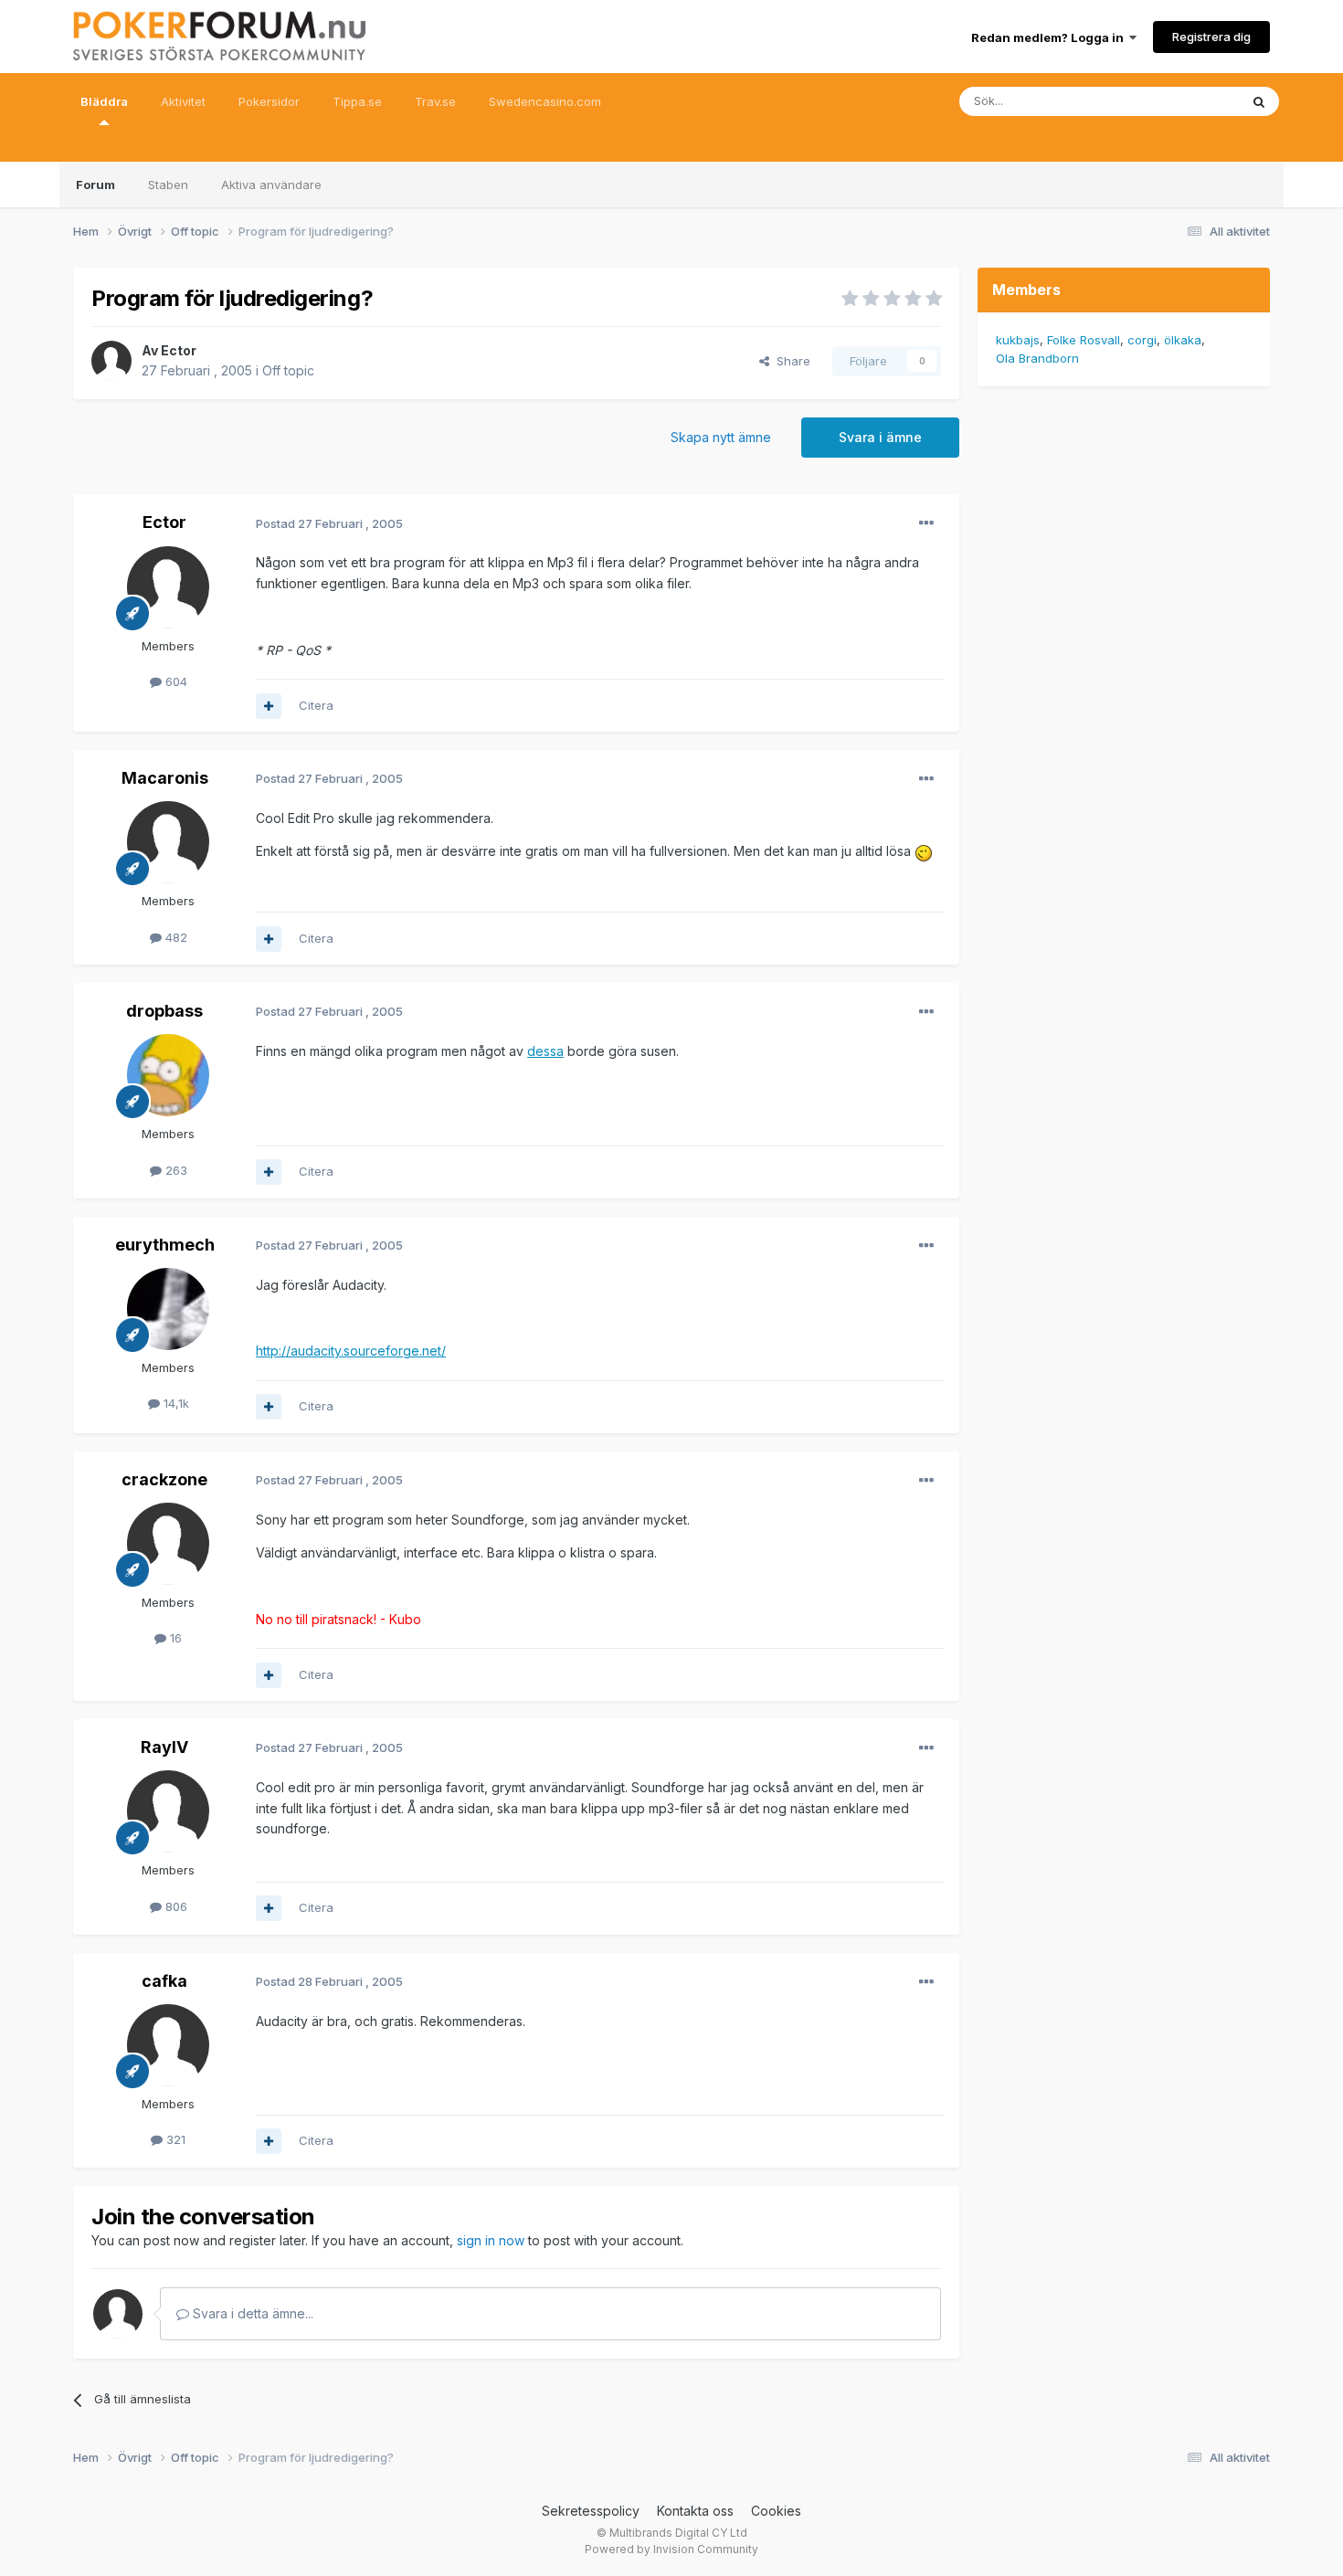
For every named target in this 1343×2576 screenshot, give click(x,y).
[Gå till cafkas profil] (168, 2045)
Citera (316, 705)
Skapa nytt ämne (721, 437)
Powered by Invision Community (671, 2549)
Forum (95, 185)
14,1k (174, 1403)
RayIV (164, 1747)
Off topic (288, 370)
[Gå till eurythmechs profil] (168, 1309)
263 (174, 1170)
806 (174, 1906)
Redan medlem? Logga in (1050, 37)
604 (174, 681)
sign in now (491, 2240)
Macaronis (165, 778)
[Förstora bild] (924, 851)
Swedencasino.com (545, 101)
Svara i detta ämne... (251, 2313)
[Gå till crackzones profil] (168, 1544)
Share (790, 361)
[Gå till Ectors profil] (111, 361)
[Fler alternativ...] (926, 523)
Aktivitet (183, 101)
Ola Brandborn (1037, 358)
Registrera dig (1211, 37)
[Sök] (1259, 101)
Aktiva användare (271, 185)
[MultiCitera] (269, 706)
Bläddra (104, 101)
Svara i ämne (880, 437)
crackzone (164, 1479)
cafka (164, 1981)
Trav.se (435, 101)
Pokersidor (269, 101)
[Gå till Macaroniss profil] (168, 842)
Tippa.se (357, 101)
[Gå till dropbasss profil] (168, 1075)
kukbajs (1018, 340)
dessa (545, 1051)
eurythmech (165, 1245)
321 (174, 2139)
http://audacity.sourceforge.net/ (351, 1351)
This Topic (1185, 101)
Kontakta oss (695, 2511)
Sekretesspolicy (591, 2511)
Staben (168, 185)
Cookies (776, 2511)
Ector (179, 350)
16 (174, 1638)
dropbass (164, 1011)
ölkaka (1183, 340)
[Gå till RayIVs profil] (168, 1811)
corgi (1142, 340)
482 (174, 937)
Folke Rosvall (1084, 340)
